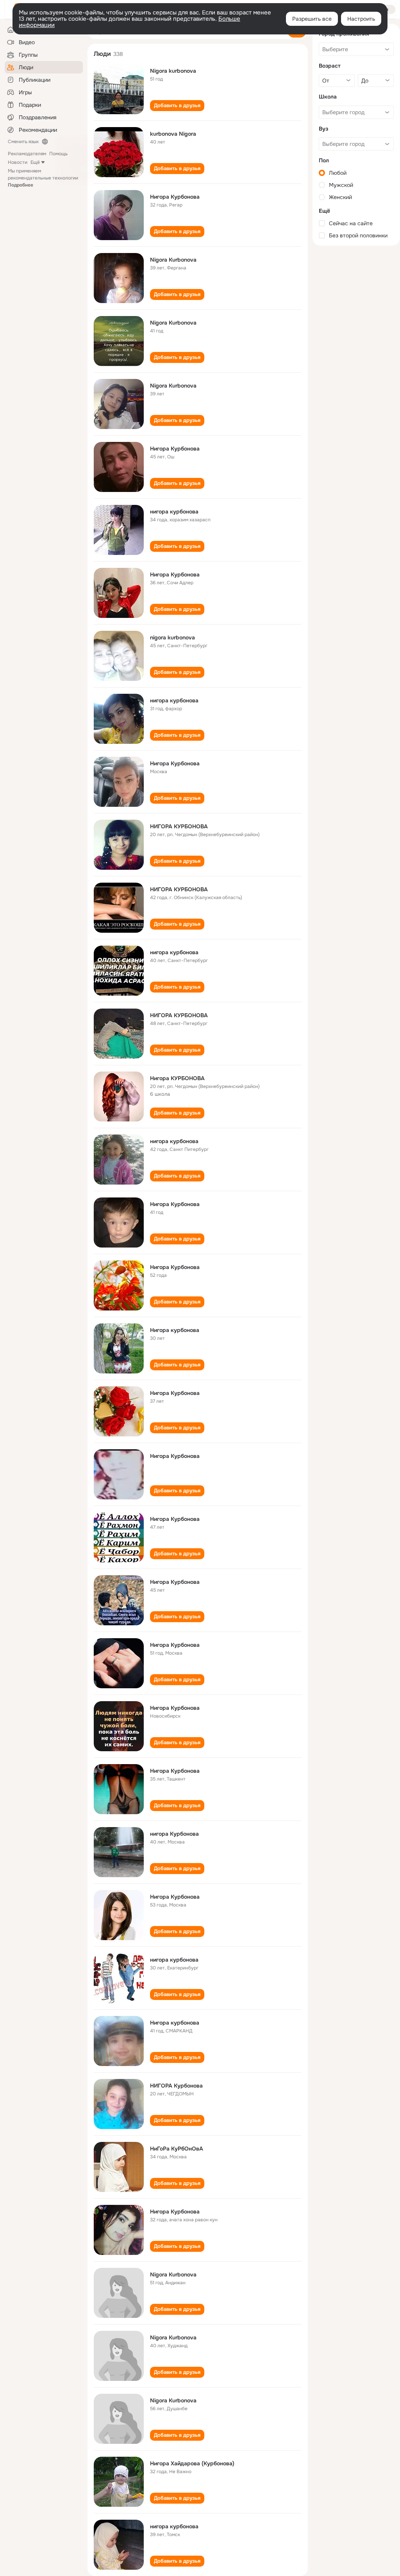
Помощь (58, 154)
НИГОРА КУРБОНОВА (179, 826)
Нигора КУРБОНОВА (177, 1078)
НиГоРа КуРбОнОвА (177, 2149)
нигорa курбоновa (174, 1141)
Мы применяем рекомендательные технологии (43, 178)
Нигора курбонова (175, 1330)
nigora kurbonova (172, 637)
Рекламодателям (27, 154)
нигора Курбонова (174, 1834)
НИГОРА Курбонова (176, 2086)
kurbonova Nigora (173, 134)
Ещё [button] (35, 162)
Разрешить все (312, 19)
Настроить (361, 19)
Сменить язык (23, 142)
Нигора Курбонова (175, 197)
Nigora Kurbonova (173, 260)
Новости (18, 162)
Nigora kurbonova (173, 71)
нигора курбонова (174, 512)
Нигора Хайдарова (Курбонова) (192, 2463)
